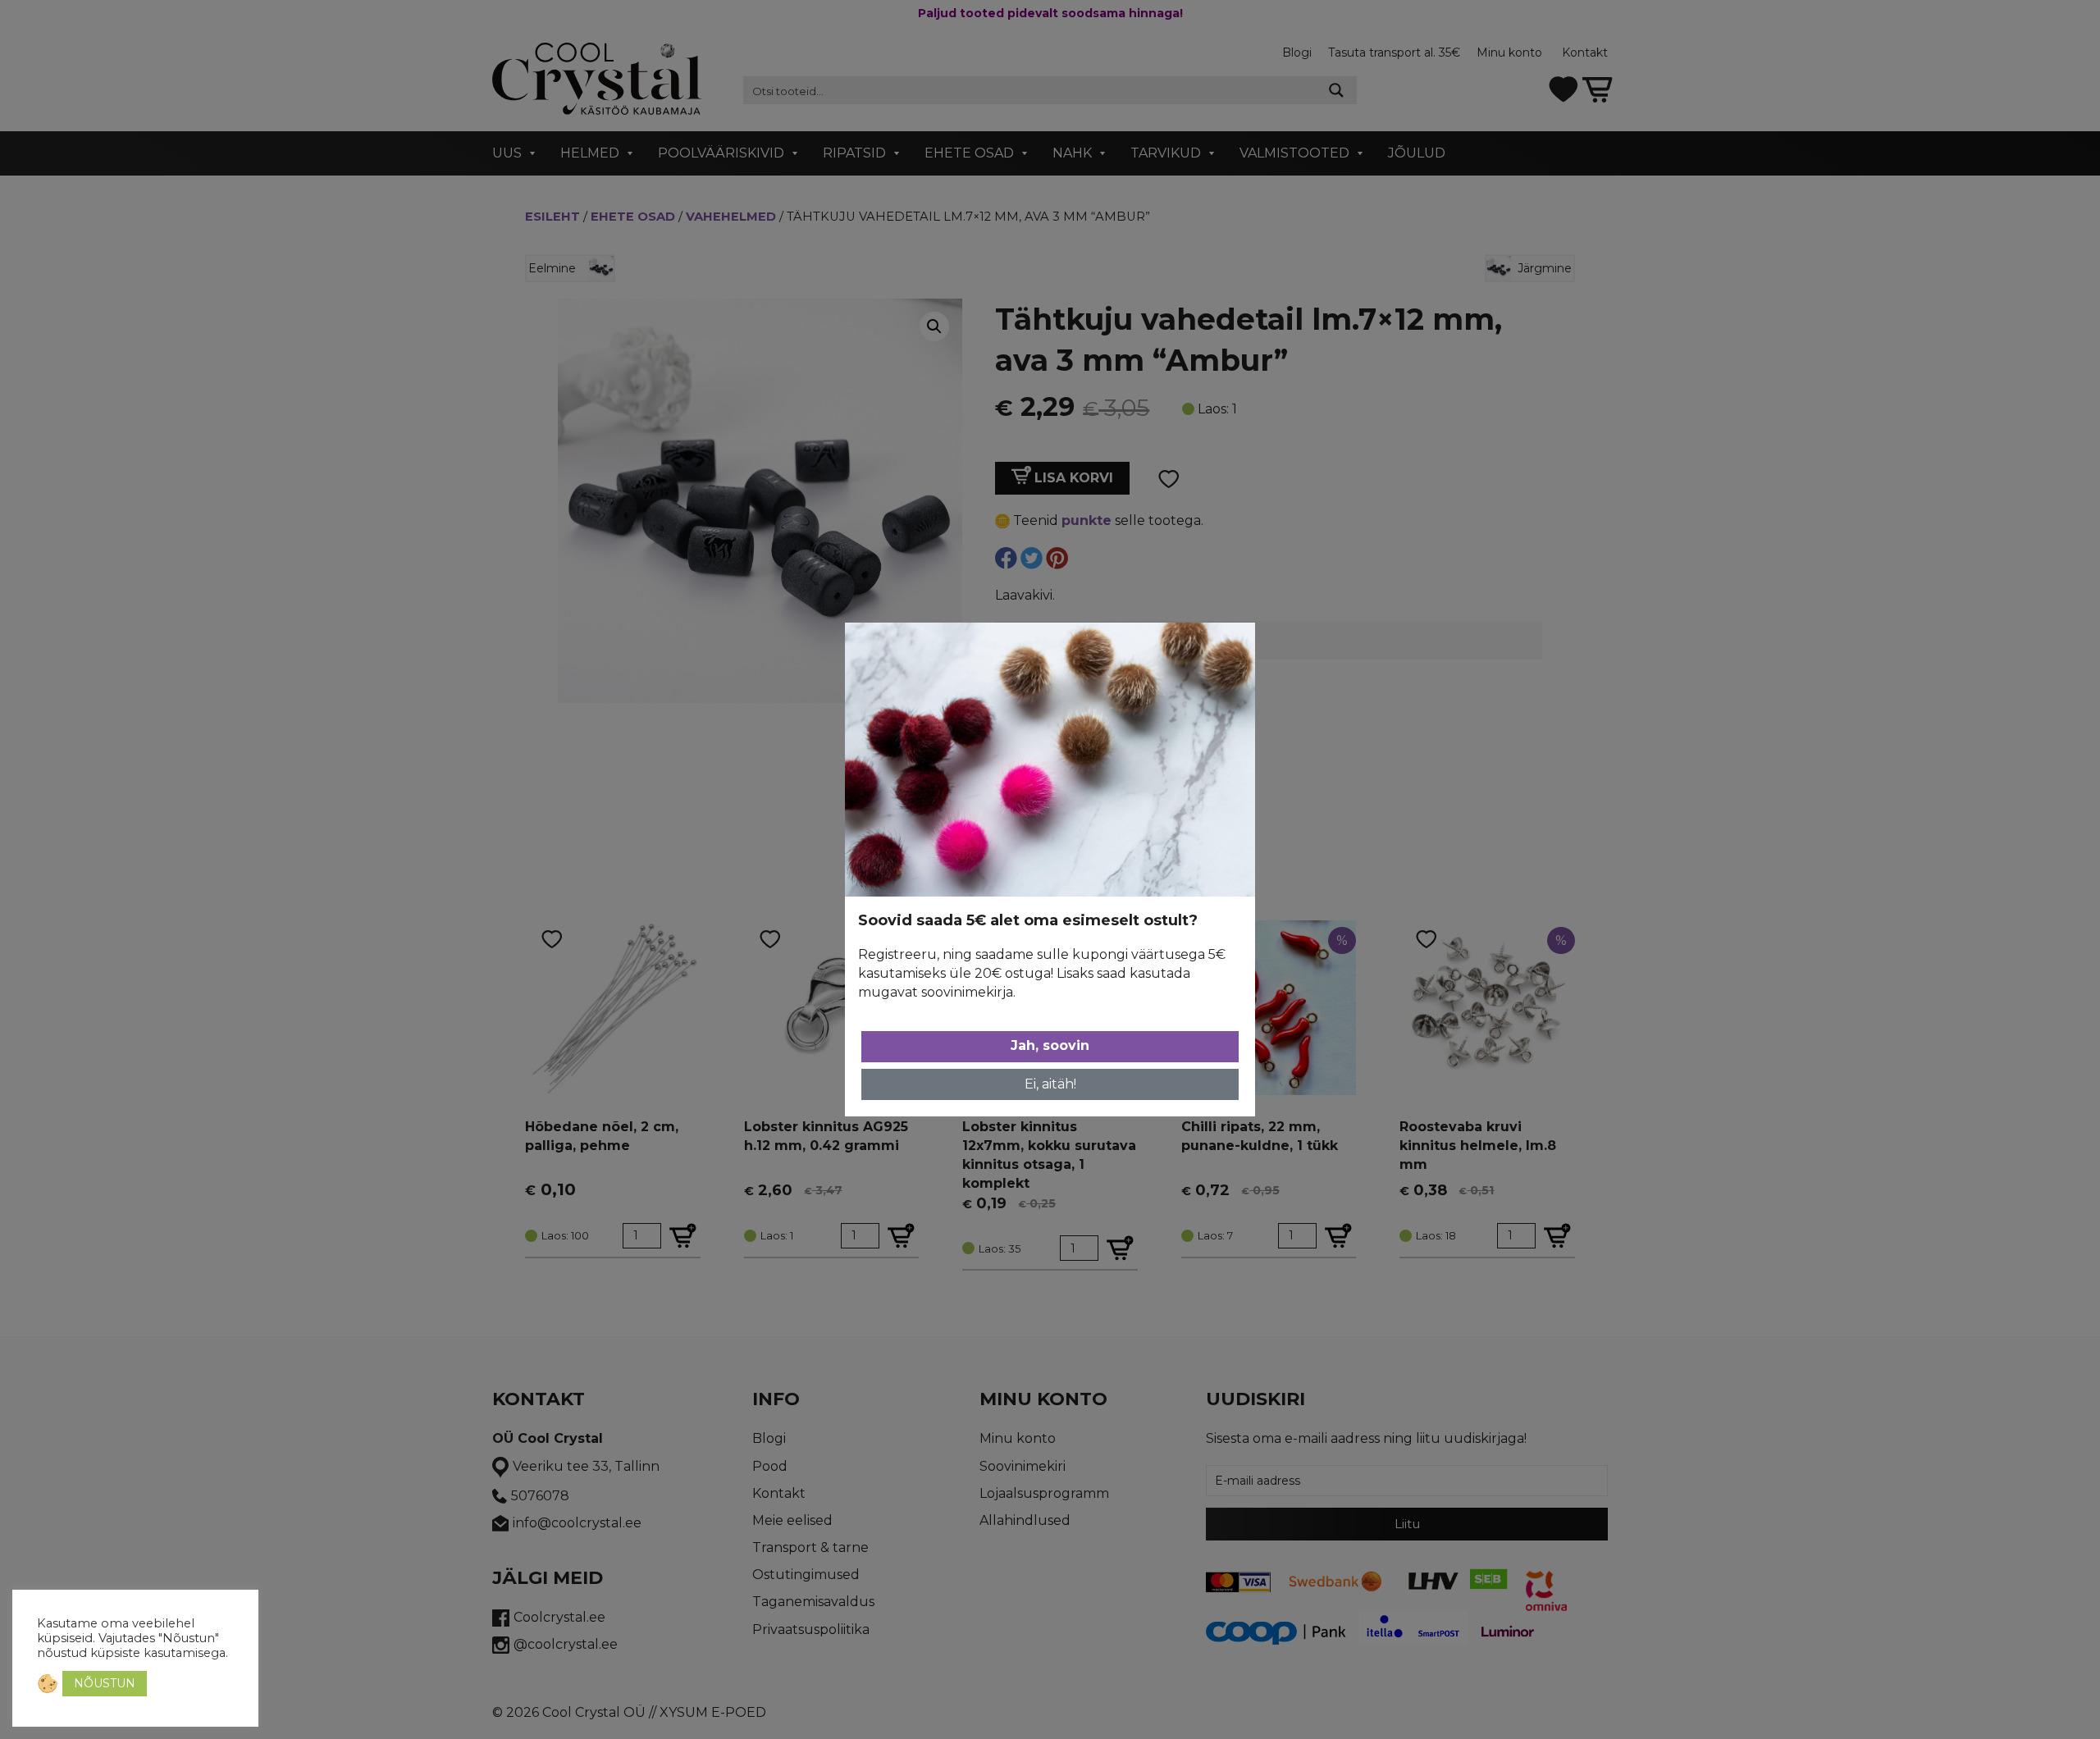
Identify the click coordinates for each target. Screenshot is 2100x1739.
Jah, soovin (1050, 1045)
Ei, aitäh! (1050, 1084)
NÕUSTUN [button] (105, 1683)
